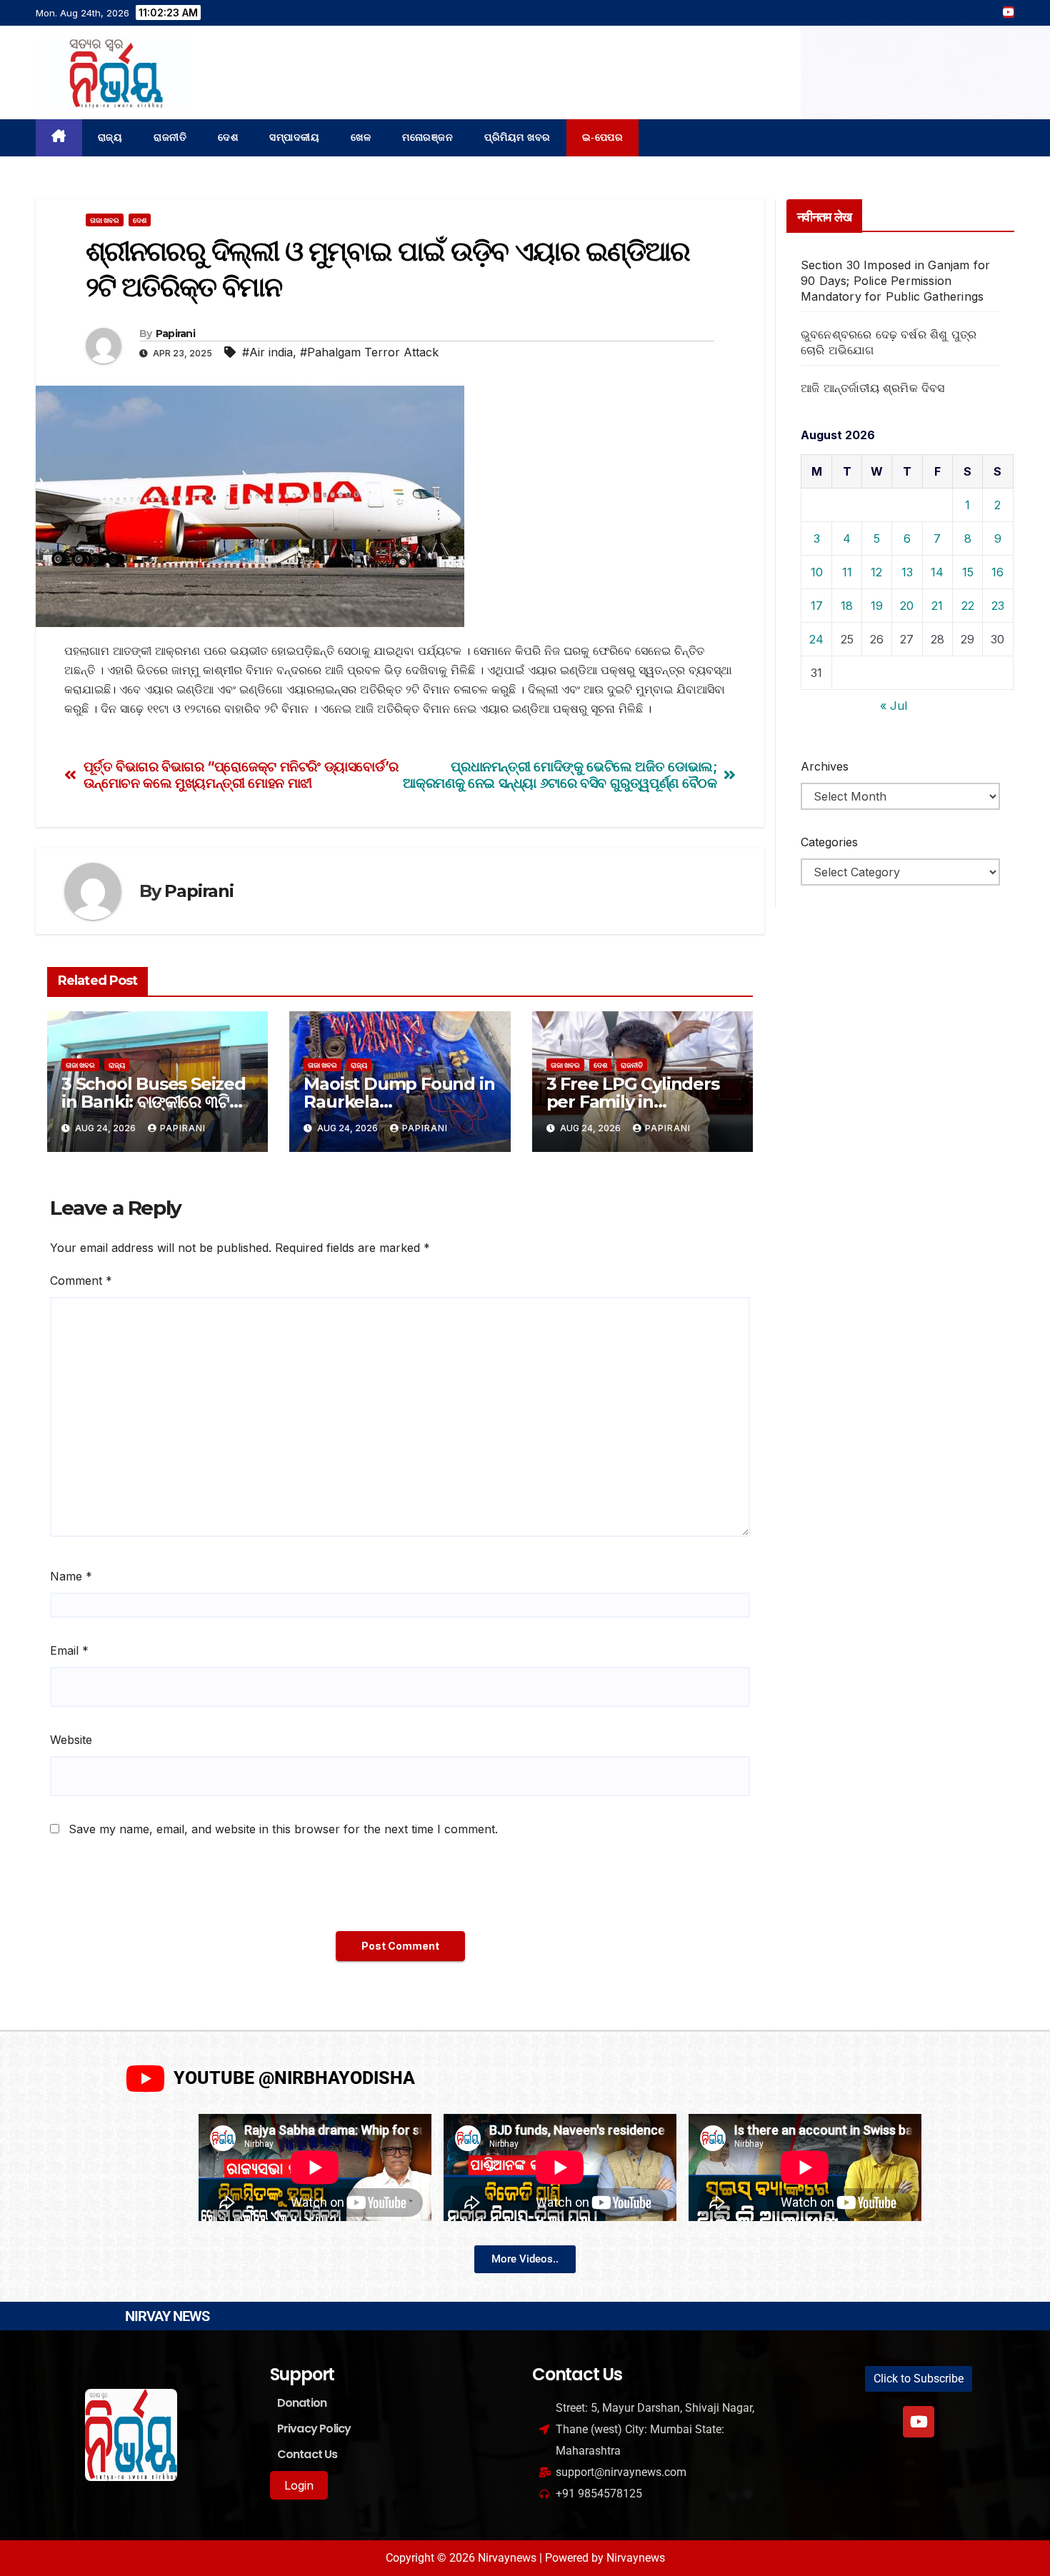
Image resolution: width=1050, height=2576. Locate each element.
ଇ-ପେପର (603, 137)
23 (998, 606)
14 (937, 572)
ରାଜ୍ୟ (110, 137)
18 (847, 606)
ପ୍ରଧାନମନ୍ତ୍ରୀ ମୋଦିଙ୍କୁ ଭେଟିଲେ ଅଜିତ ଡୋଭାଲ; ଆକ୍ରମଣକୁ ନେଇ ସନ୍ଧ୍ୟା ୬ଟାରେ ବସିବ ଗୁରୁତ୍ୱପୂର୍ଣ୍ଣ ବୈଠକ (560, 775)
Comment (81, 1281)
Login (299, 2485)
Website (71, 1740)
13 (907, 572)
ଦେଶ (228, 137)
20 (907, 606)
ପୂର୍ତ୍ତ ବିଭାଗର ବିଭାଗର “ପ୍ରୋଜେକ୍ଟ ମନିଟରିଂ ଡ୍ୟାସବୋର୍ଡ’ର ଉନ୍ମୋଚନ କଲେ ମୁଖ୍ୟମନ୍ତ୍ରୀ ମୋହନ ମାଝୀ (241, 775)
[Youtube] (919, 2422)
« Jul (894, 706)
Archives (825, 766)
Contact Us (307, 2454)
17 (817, 606)
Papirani (175, 334)
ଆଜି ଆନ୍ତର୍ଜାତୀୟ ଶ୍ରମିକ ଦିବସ (873, 388)
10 (817, 572)
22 (968, 606)
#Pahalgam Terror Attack (369, 352)
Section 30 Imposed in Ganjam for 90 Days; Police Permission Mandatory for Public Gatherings (895, 281)
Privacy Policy (314, 2429)
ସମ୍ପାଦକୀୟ (294, 137)
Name (71, 1576)
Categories (829, 842)
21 (937, 606)
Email (69, 1650)
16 (997, 572)
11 (847, 572)
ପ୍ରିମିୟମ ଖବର (517, 137)
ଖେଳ (361, 137)
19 (877, 606)
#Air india (267, 352)
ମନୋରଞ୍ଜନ (427, 137)
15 (968, 572)
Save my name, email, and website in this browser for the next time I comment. (283, 1829)
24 (816, 639)
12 (876, 572)
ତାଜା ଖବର (105, 220)
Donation (302, 2403)
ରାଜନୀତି (170, 137)
